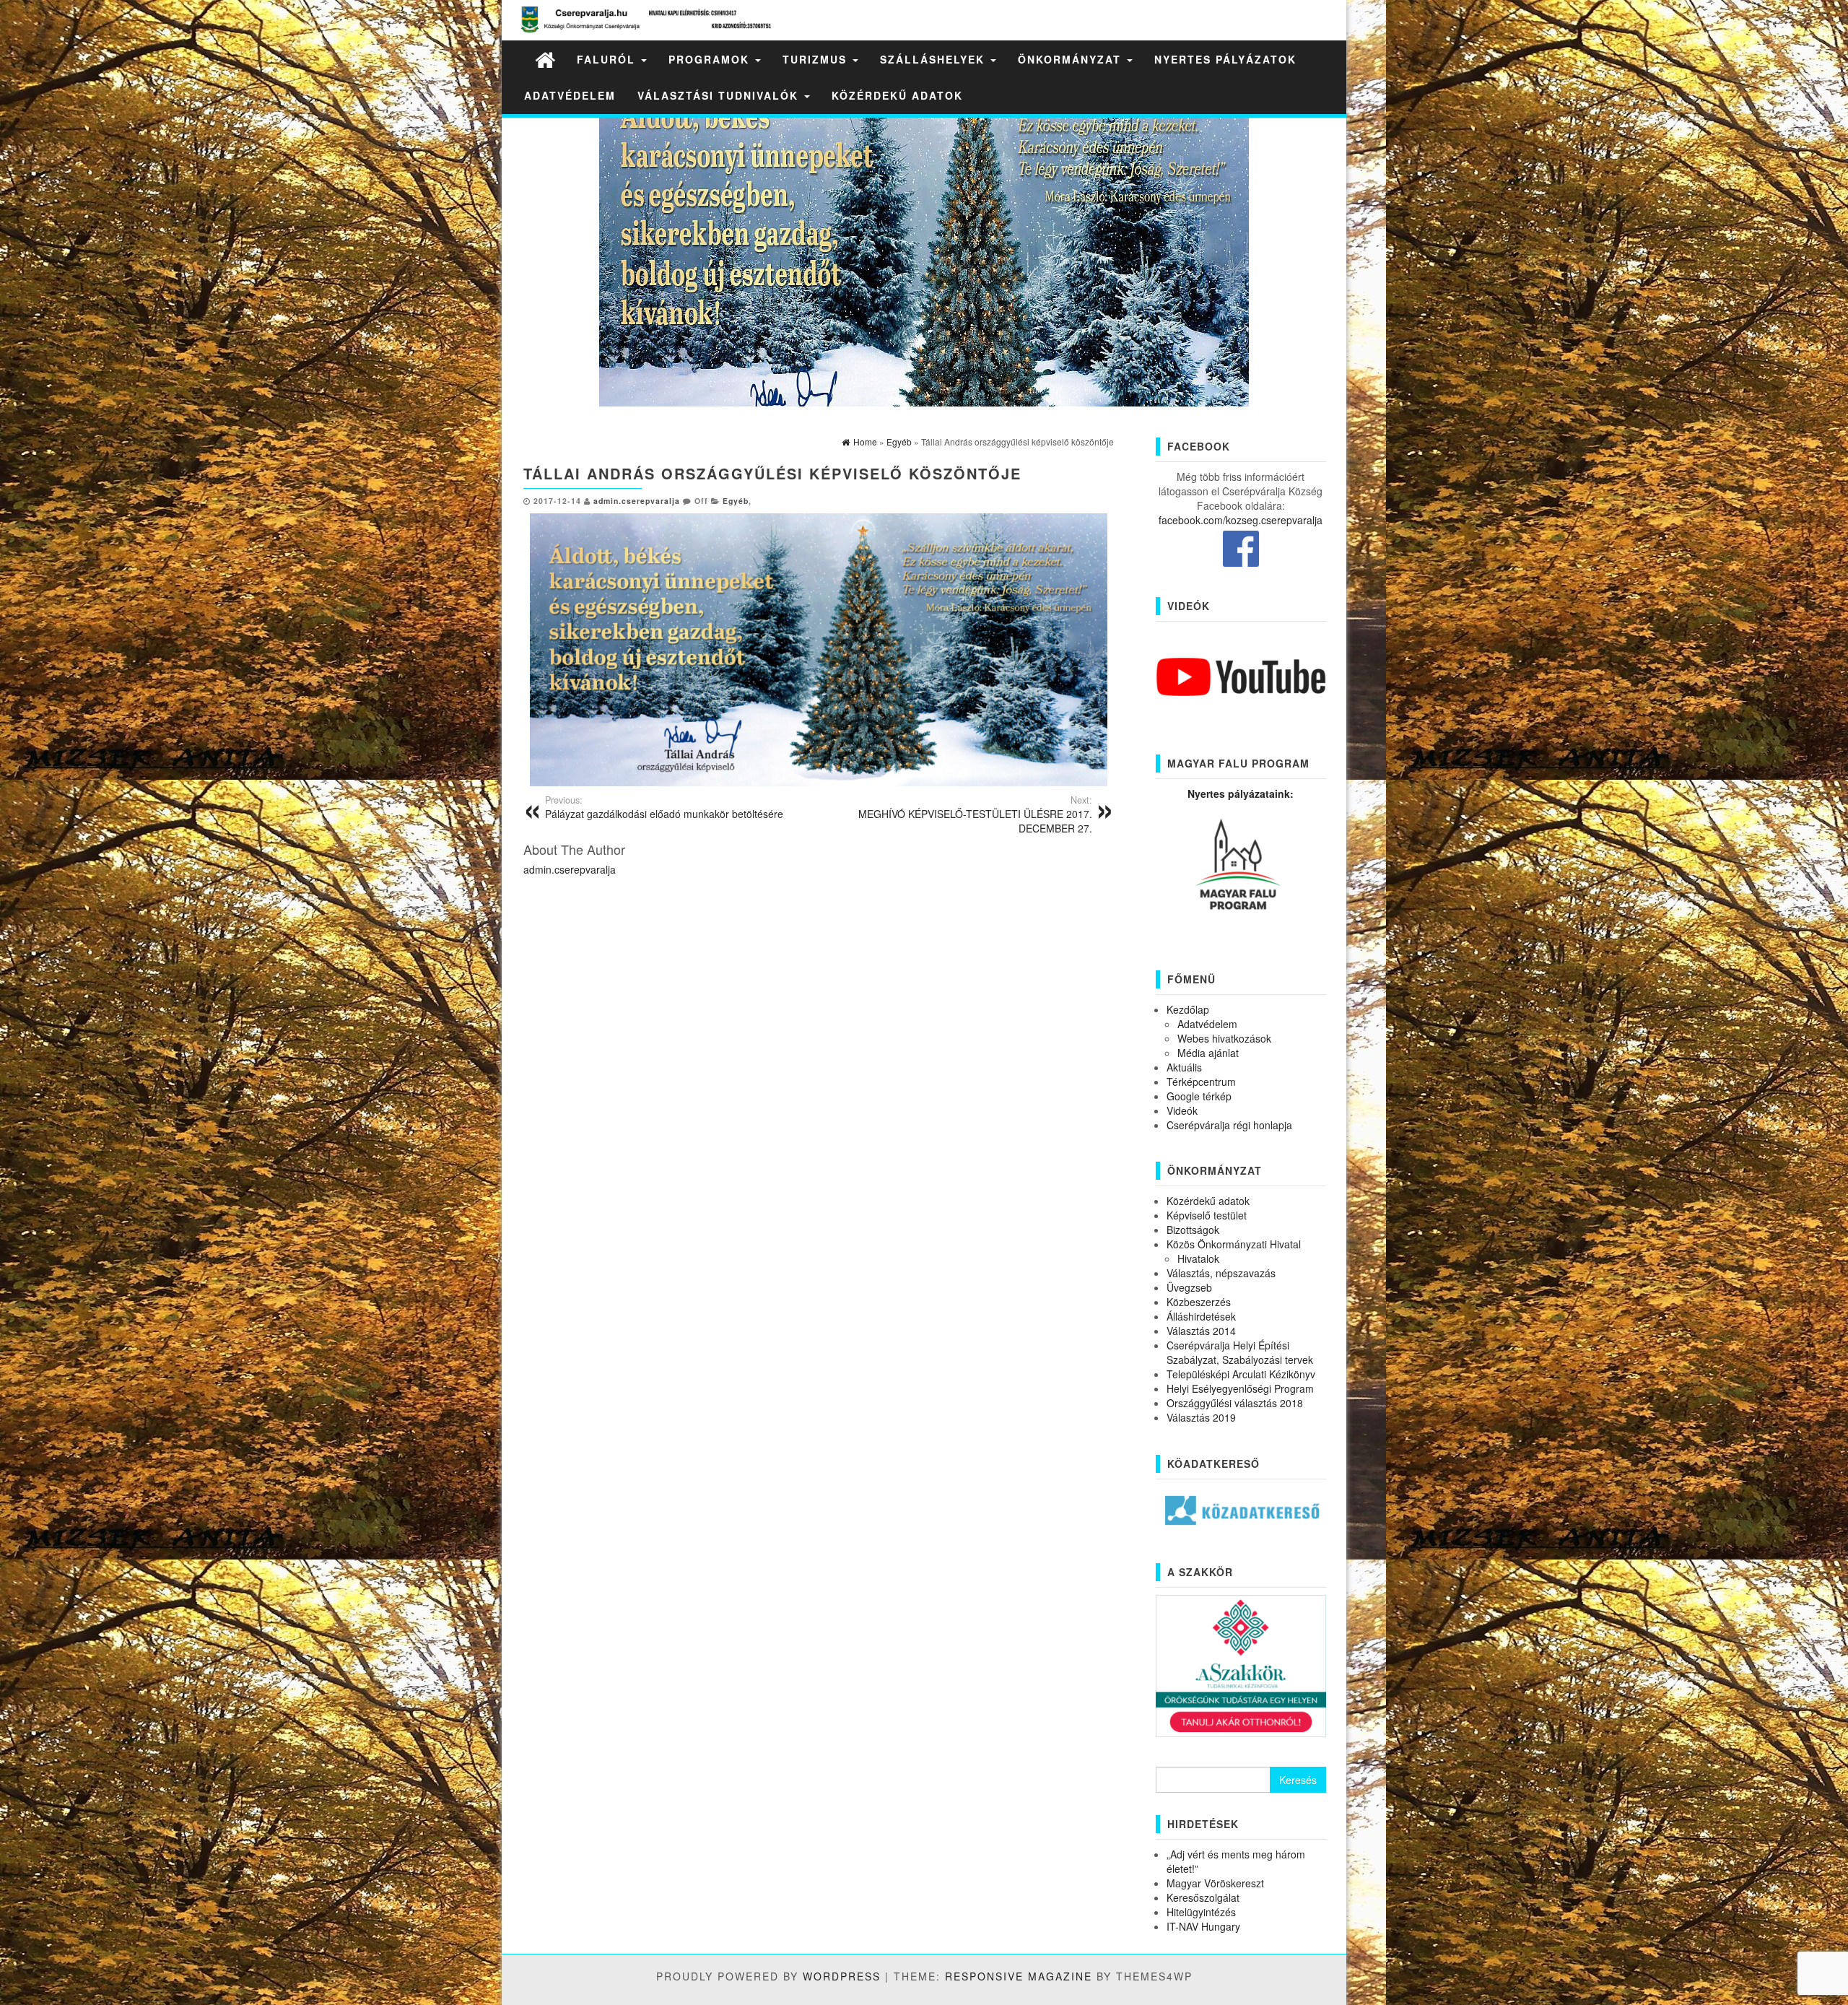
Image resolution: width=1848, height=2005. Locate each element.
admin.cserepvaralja (637, 501)
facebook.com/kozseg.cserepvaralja (1241, 520)
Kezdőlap (1188, 1009)
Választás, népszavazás (1221, 1273)
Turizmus (817, 59)
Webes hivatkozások (1224, 1038)
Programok (711, 59)
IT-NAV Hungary (1203, 1926)
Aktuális (1184, 1067)
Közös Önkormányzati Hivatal (1234, 1244)
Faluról (608, 59)
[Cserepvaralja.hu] (545, 59)
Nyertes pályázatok (1225, 59)
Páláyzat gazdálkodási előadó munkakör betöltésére (664, 807)
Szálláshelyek (934, 59)
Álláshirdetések (1201, 1316)
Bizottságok (1193, 1230)
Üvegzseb (1189, 1287)
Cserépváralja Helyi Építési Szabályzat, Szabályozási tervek (1240, 1352)
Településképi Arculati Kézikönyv (1241, 1374)
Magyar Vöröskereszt (1215, 1883)
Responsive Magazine (1019, 1976)
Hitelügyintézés (1201, 1912)
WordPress (842, 1976)
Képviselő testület (1207, 1215)
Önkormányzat (1072, 59)
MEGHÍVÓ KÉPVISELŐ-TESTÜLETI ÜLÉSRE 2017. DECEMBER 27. (975, 814)
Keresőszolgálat (1203, 1897)
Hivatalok (1198, 1258)
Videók (1182, 1110)
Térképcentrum (1201, 1082)
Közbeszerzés (1199, 1302)
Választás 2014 (1201, 1331)
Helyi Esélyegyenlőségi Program (1240, 1388)
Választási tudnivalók (720, 95)
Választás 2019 (1201, 1417)
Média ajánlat (1208, 1053)
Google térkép (1199, 1096)
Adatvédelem (570, 95)
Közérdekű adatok (897, 95)
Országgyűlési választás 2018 (1235, 1403)
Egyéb (736, 501)
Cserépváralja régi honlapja (1229, 1125)
